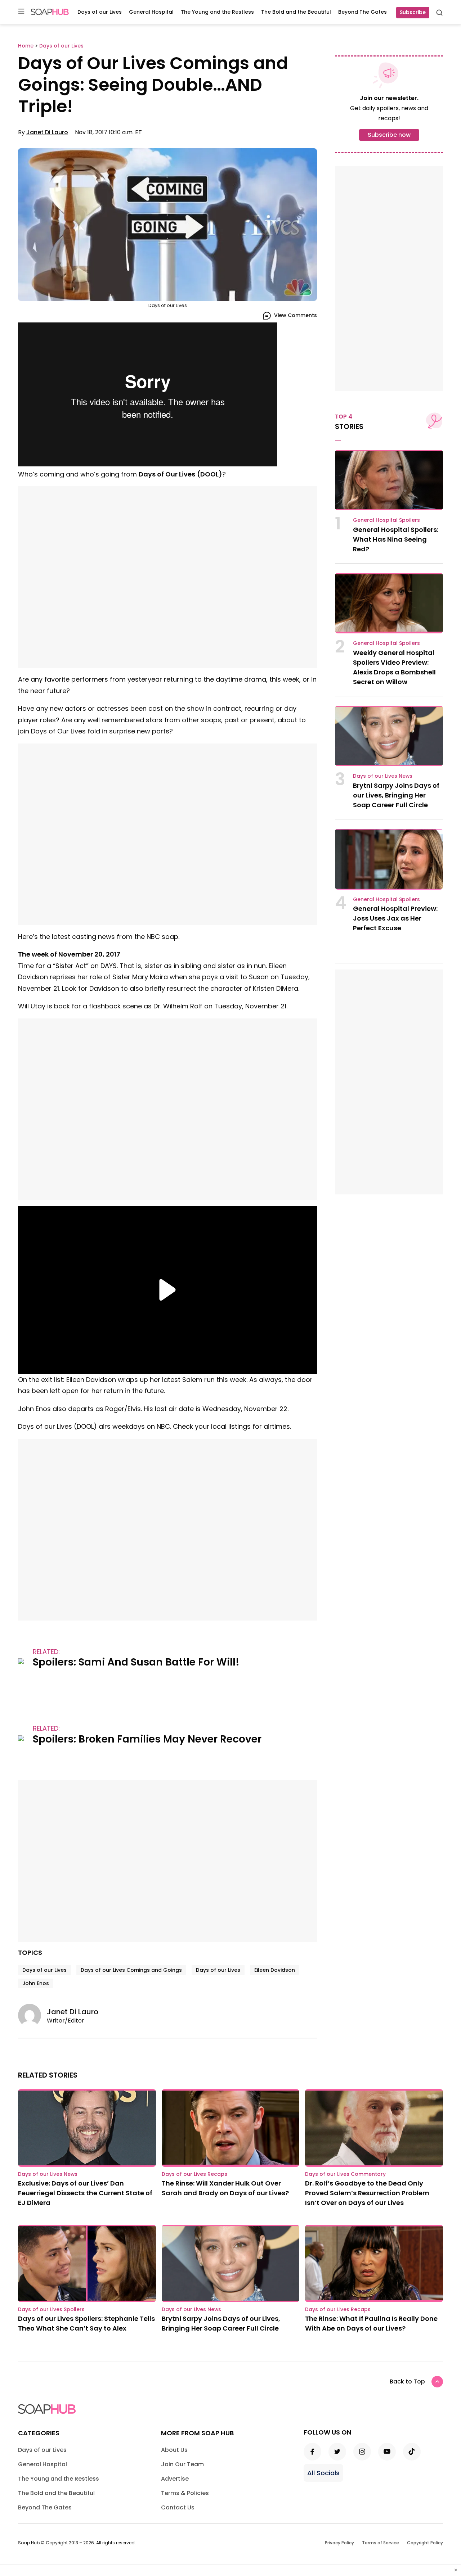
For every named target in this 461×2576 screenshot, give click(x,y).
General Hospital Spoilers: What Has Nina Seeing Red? (396, 539)
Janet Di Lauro (47, 132)
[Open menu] (21, 12)
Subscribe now (389, 135)
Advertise (175, 2479)
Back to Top (407, 2381)
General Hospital (151, 12)
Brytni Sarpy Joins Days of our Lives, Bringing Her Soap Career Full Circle (396, 795)
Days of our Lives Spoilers (51, 2309)
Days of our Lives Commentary (345, 2174)
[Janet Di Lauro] (32, 2015)
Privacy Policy (339, 2543)
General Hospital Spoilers (386, 520)
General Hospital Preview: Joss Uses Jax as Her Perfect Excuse (395, 918)
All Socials (323, 2473)
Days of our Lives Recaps (194, 2174)
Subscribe (413, 12)
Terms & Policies (185, 2493)
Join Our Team (182, 2464)
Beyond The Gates (362, 12)
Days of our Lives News (383, 776)
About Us (174, 2450)
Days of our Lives (100, 12)
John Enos (36, 1983)
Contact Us (178, 2507)
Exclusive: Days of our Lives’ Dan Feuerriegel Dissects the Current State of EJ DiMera (85, 2193)
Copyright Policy (425, 2543)
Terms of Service (381, 2543)
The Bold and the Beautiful (296, 12)
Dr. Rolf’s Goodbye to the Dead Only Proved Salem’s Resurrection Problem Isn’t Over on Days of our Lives (367, 2193)
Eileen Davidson (275, 1970)
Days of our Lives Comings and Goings (131, 1970)
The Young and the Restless (217, 12)
